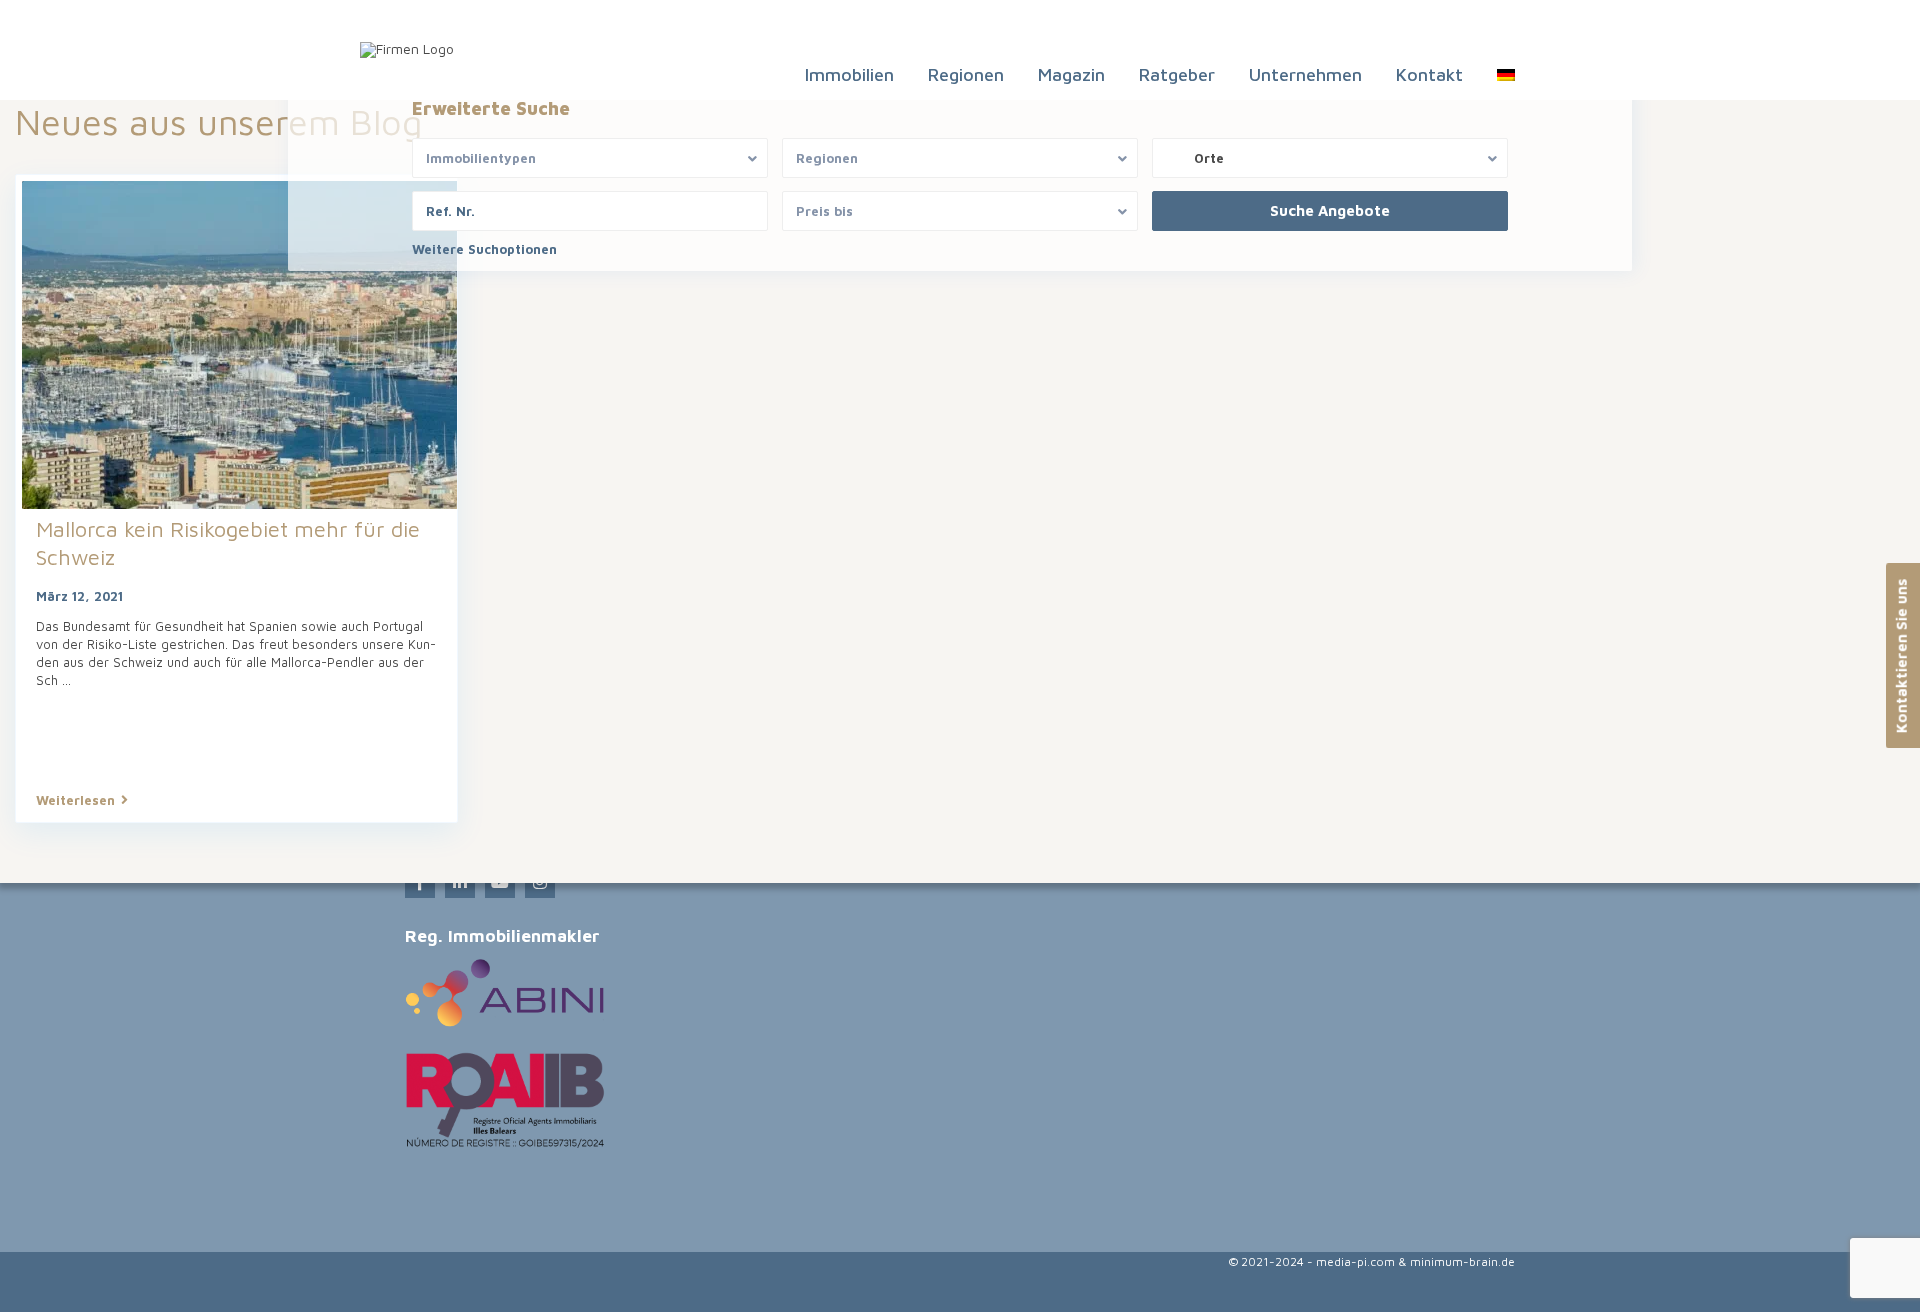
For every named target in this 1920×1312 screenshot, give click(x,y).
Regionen (966, 74)
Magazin (1071, 74)
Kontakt (1429, 74)
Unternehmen (1305, 74)
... (66, 680)
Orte (1209, 158)
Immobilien (849, 74)
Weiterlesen (75, 800)
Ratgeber (1177, 74)
